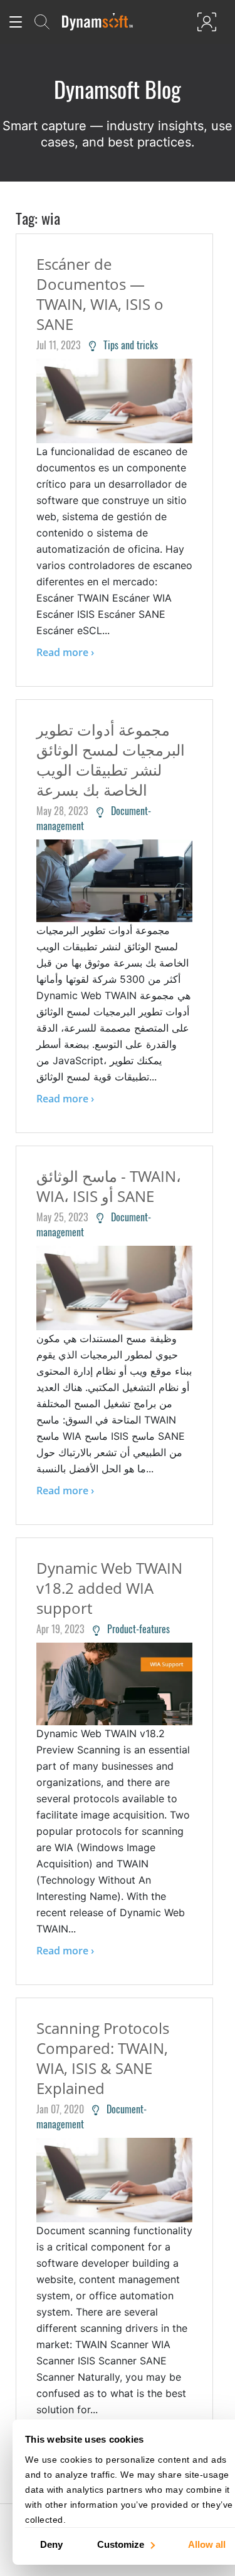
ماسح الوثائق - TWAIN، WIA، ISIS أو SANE (109, 1186)
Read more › (65, 652)
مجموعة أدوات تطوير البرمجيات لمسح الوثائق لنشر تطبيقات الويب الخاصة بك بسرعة (111, 760)
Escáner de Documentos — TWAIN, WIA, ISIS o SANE (100, 294)
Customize (121, 2544)
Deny (51, 2544)
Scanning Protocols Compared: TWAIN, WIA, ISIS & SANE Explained (103, 2058)
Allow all (207, 2544)
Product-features (135, 1629)
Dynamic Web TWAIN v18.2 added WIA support (109, 1588)
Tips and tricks (127, 345)
